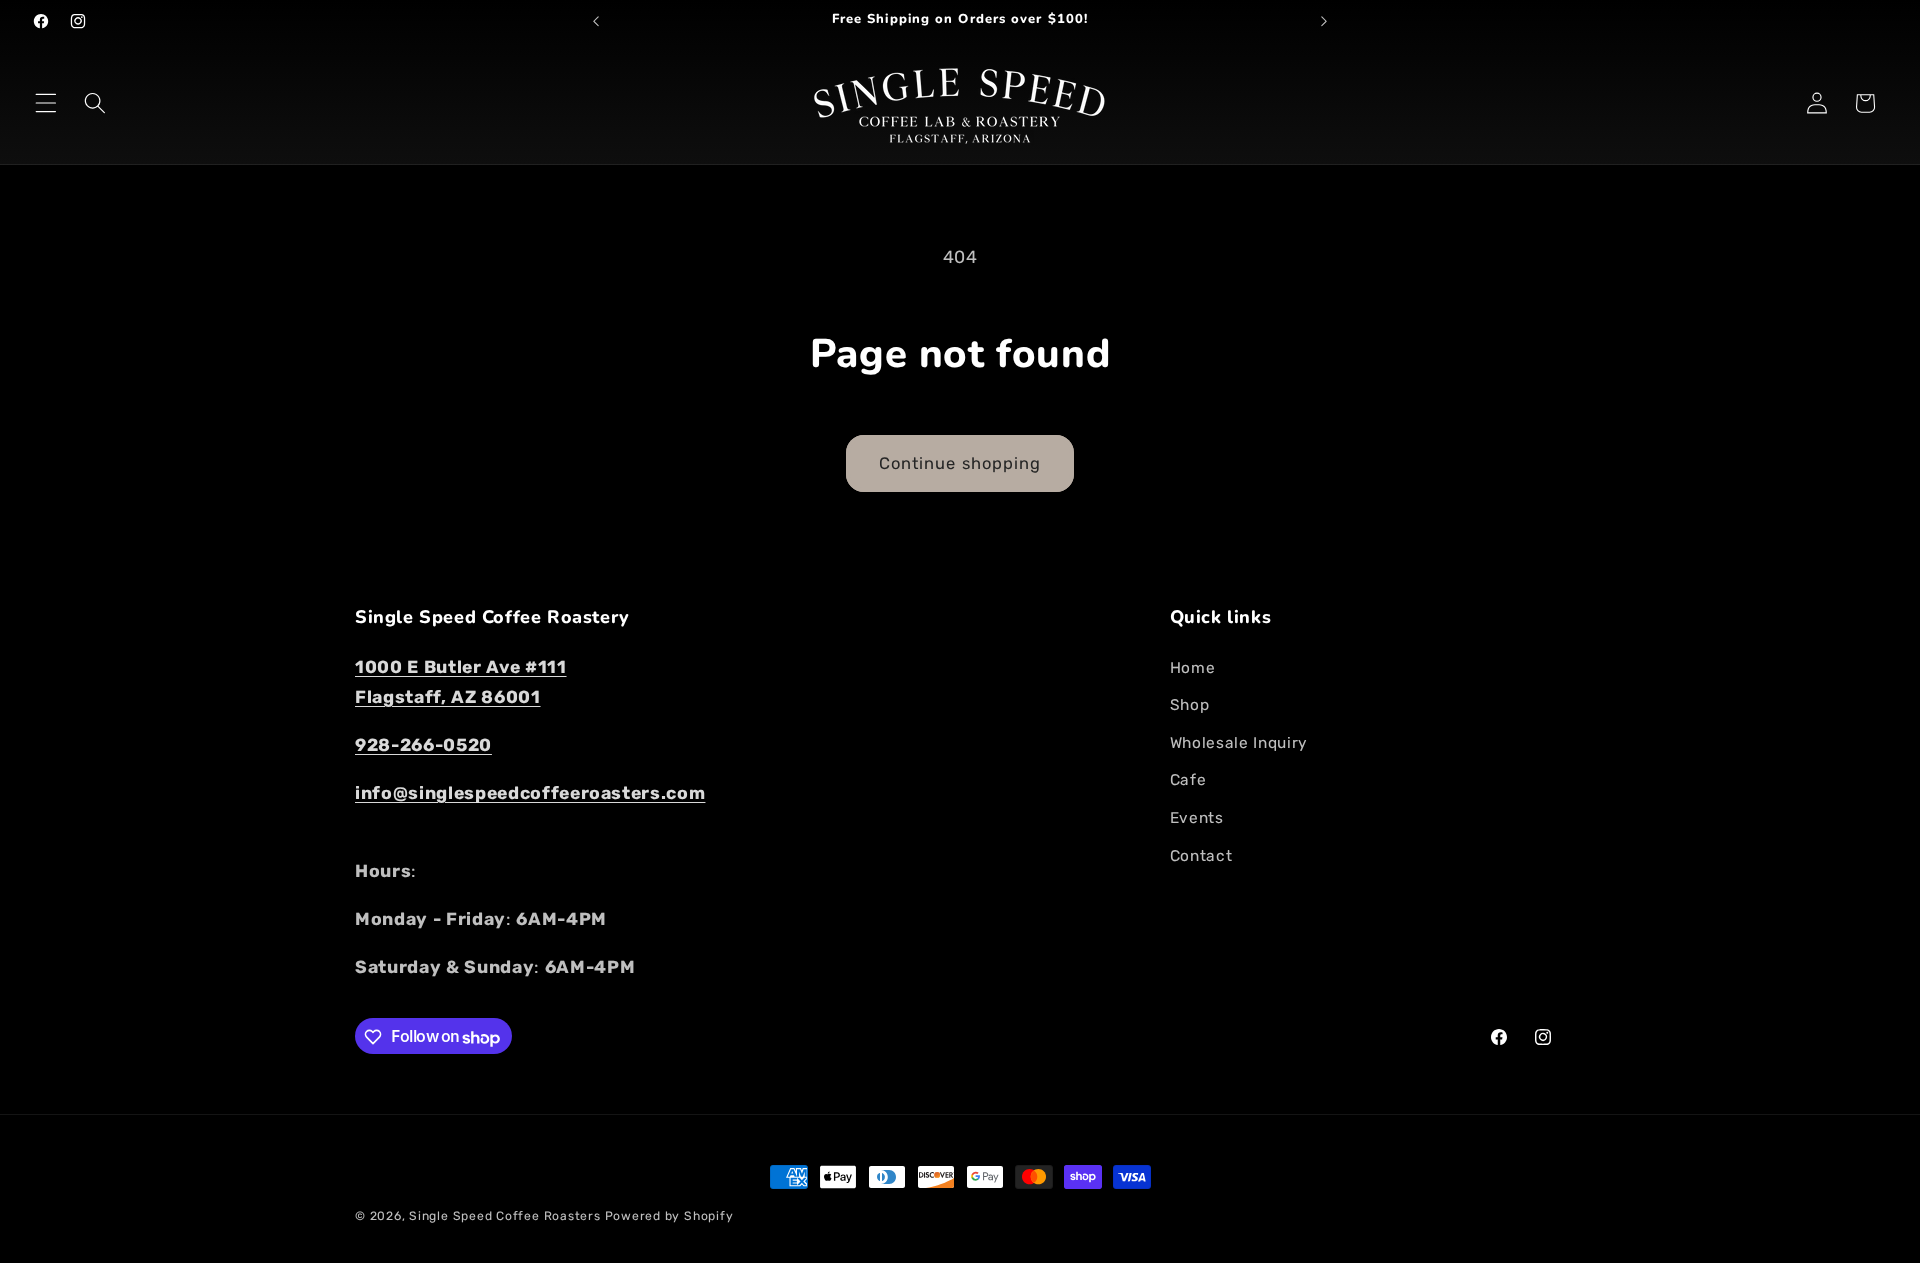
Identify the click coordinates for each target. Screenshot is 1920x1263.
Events (1197, 818)
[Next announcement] (1324, 21)
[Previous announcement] (596, 21)
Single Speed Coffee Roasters (505, 1216)
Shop (1190, 705)
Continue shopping (960, 463)
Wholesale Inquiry (1239, 742)
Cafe (1188, 780)
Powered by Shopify (669, 1216)
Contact (1201, 855)
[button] (46, 103)
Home (1193, 667)
